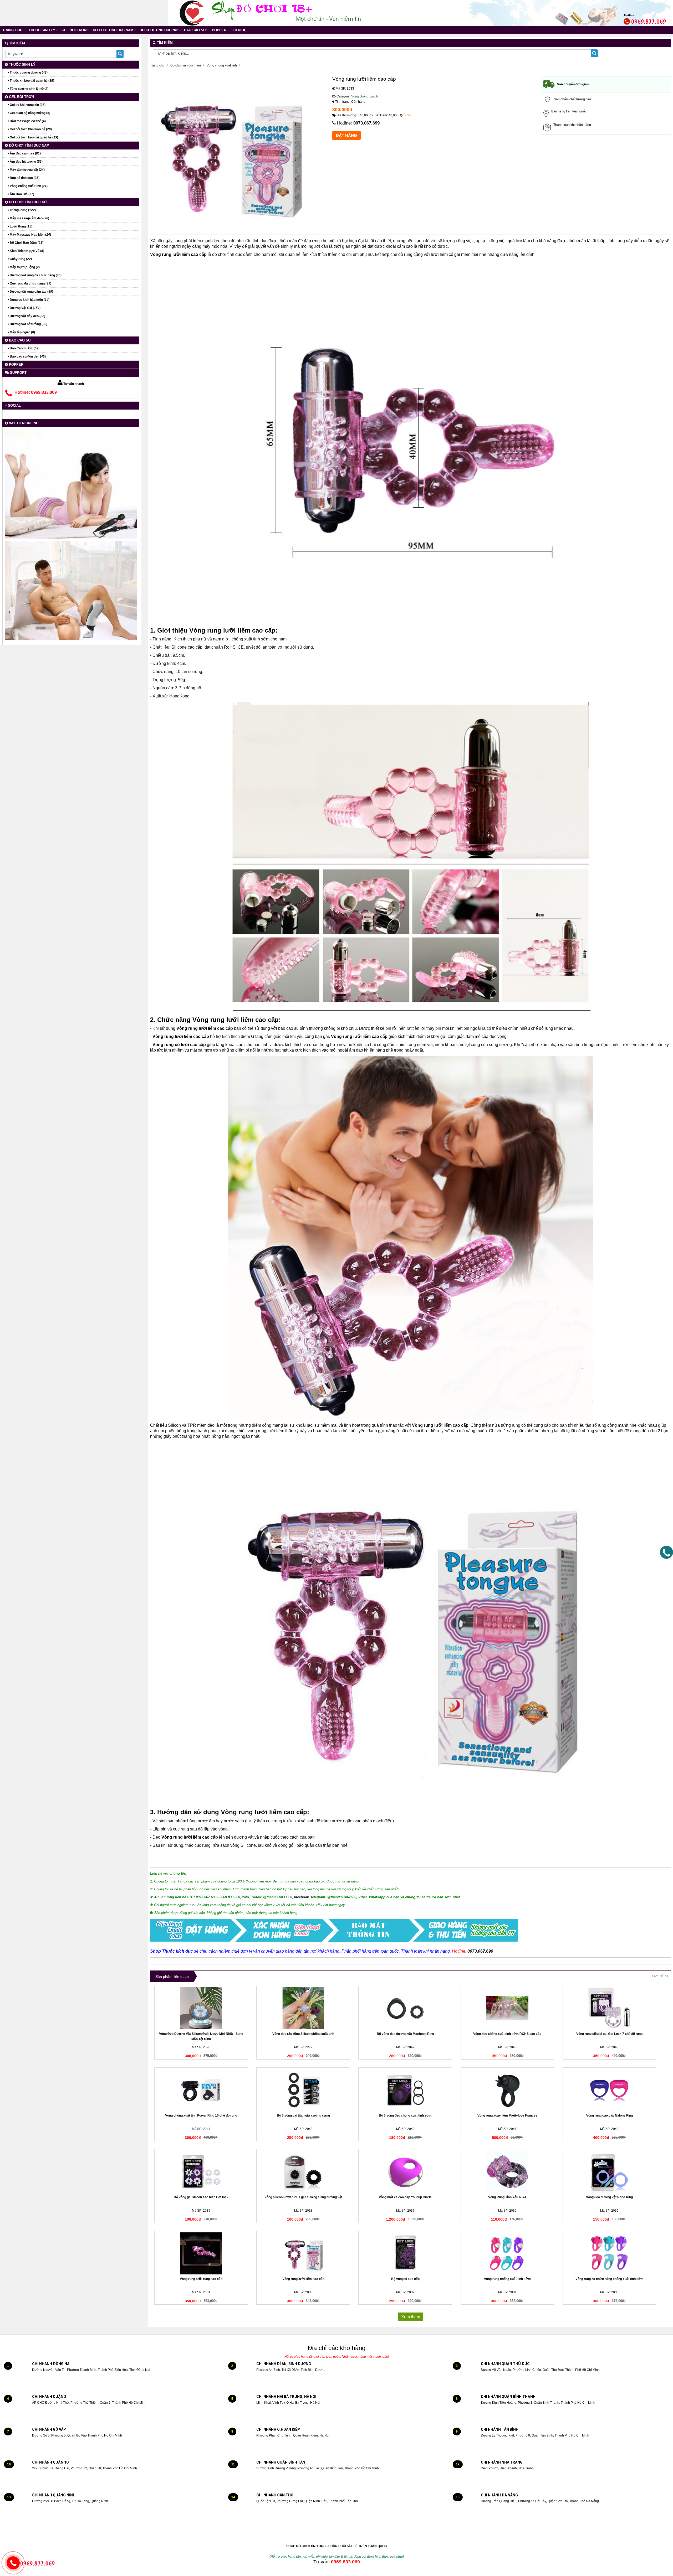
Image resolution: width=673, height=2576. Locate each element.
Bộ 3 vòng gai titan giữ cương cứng (303, 2115)
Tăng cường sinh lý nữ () (29, 89)
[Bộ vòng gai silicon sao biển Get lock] (201, 2172)
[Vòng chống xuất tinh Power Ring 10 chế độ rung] (201, 2090)
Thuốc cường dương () (28, 73)
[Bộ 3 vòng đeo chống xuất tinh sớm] (405, 2090)
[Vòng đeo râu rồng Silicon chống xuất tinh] (303, 2008)
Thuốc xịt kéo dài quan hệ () (32, 81)
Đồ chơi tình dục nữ (159, 30)
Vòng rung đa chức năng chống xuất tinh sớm (610, 2279)
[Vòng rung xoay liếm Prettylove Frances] (508, 2090)
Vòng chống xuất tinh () (28, 186)
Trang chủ (12, 30)
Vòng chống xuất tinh (366, 96)
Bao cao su (195, 30)
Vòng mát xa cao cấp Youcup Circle (405, 2197)
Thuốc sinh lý (42, 30)
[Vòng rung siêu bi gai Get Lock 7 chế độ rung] (610, 2008)
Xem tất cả (660, 1976)
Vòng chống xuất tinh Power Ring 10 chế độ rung (201, 2115)
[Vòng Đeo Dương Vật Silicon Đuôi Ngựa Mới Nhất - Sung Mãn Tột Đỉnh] (201, 2008)
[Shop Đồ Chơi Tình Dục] (192, 13)
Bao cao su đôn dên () (27, 356)
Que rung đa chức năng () (30, 283)
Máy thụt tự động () (24, 267)
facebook (302, 1897)
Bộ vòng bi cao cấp (405, 2279)
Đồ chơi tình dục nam (113, 30)
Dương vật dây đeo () (27, 316)
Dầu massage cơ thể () (27, 121)
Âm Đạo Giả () (22, 194)
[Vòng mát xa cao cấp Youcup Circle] (405, 2172)
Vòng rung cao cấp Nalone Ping (610, 2115)
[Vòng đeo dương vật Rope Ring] (610, 2172)
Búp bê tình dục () (24, 178)
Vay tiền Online (23, 423)
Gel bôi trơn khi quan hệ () (30, 129)
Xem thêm (411, 2317)
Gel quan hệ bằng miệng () (30, 113)
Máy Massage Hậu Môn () (30, 235)
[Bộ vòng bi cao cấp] (405, 2253)
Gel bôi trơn (74, 30)
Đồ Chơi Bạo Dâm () (26, 243)
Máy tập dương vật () (27, 170)
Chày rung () (20, 259)
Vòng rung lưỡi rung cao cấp (201, 2279)
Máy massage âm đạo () (29, 218)
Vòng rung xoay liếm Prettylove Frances (507, 2115)
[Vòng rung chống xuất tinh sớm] (508, 2253)
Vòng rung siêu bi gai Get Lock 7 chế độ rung (609, 2034)
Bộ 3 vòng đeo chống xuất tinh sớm (405, 2115)
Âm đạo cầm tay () (25, 153)
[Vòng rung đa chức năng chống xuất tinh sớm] (610, 2253)
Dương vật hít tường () (28, 324)
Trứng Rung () (22, 210)
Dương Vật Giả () (25, 308)
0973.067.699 (366, 123)
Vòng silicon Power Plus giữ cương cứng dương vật (303, 2197)
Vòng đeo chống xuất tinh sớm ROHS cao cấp (507, 2034)
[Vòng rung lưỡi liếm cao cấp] (303, 2253)
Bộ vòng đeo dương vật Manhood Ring (405, 2034)
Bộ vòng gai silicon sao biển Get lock (201, 2197)
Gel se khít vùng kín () (27, 105)
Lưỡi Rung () (21, 226)
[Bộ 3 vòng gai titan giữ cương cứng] (303, 2090)
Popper (219, 30)
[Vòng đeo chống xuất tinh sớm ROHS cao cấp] (508, 2008)
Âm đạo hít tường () (26, 162)
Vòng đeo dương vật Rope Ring (609, 2197)
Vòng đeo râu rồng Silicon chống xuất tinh (303, 2034)
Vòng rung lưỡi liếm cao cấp (303, 2279)
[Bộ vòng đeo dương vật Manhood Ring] (405, 2008)
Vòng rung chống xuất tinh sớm (507, 2279)
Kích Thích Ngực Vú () (27, 251)
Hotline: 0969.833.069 (36, 392)
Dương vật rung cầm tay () (31, 292)
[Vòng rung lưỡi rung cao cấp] (201, 2253)
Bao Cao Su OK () (24, 348)
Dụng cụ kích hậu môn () (29, 300)
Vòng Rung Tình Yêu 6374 (507, 2197)
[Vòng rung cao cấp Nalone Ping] (610, 2090)
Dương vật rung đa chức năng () (35, 275)
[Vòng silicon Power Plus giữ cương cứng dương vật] (303, 2172)
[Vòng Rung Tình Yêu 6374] (508, 2172)
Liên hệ (239, 30)
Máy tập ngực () (22, 332)
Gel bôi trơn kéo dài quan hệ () (34, 137)
